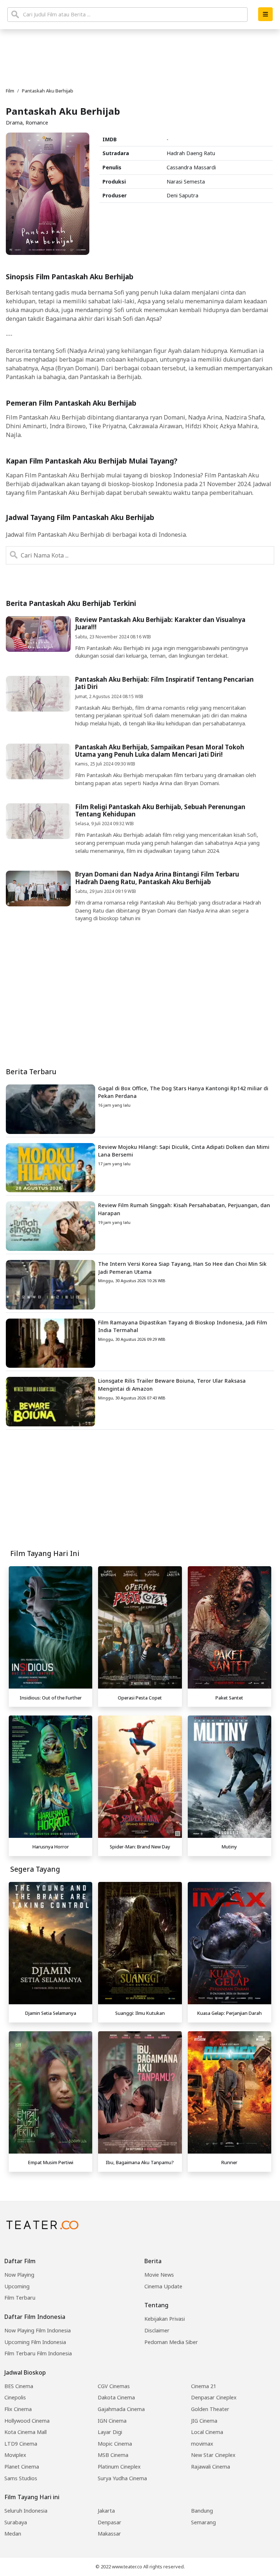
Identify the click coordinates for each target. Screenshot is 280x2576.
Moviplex (15, 2455)
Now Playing (19, 2275)
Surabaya (16, 2522)
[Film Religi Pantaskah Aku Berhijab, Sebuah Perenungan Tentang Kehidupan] (38, 820)
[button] (265, 14)
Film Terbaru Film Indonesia (38, 2353)
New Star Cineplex (213, 2455)
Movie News (159, 2275)
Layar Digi (110, 2432)
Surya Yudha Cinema (122, 2478)
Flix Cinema (18, 2409)
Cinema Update (163, 2286)
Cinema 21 (204, 2386)
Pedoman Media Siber (171, 2342)
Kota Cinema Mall (26, 2432)
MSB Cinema (113, 2455)
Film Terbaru (20, 2298)
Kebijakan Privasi (165, 2319)
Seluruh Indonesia (26, 2511)
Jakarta (106, 2511)
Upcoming (17, 2286)
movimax (202, 2444)
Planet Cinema (22, 2467)
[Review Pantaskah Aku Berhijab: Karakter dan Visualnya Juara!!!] (38, 633)
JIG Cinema (204, 2421)
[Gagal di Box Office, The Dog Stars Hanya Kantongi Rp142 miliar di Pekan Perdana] (50, 1108)
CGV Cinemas (114, 2386)
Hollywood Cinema (27, 2421)
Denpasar (110, 2522)
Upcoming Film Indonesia (35, 2342)
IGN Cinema (112, 2421)
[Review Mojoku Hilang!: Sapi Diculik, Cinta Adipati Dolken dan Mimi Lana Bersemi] (50, 1167)
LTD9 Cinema (21, 2444)
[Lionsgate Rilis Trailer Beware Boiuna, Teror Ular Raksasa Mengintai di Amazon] (50, 1401)
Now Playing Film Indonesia (38, 2330)
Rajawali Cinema (211, 2467)
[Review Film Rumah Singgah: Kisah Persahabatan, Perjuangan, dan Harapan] (50, 1225)
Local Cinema (207, 2432)
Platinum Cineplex (119, 2467)
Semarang (203, 2522)
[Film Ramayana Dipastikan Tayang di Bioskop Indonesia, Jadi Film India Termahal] (50, 1343)
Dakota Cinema (116, 2397)
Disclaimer (157, 2330)
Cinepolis (15, 2397)
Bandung (202, 2511)
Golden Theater (210, 2409)
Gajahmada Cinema (121, 2409)
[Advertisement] (140, 1493)
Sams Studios (21, 2478)
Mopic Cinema (115, 2444)
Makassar (109, 2534)
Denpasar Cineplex (214, 2397)
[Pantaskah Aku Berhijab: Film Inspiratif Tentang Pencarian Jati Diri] (38, 693)
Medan (13, 2534)
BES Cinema (19, 2386)
